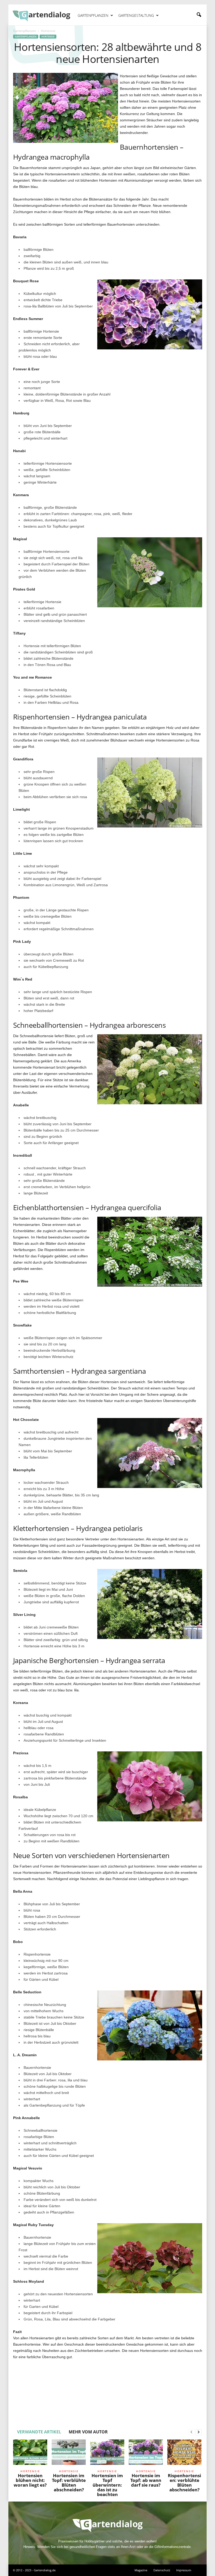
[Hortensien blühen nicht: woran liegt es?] (30, 2454)
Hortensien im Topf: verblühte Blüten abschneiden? (69, 2483)
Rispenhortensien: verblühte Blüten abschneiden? (184, 2483)
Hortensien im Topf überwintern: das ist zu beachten (107, 2485)
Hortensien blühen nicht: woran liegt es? (30, 2480)
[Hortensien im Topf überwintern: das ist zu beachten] (107, 2454)
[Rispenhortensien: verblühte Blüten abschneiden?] (184, 2454)
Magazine (141, 2570)
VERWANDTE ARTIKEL (39, 2432)
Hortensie (48, 37)
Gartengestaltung (136, 15)
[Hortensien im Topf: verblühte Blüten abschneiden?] (69, 2454)
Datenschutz (162, 2570)
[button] (199, 15)
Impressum (184, 2570)
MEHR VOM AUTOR (88, 2432)
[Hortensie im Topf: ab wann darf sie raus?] (146, 2454)
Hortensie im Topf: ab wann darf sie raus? (146, 2480)
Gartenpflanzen (93, 15)
